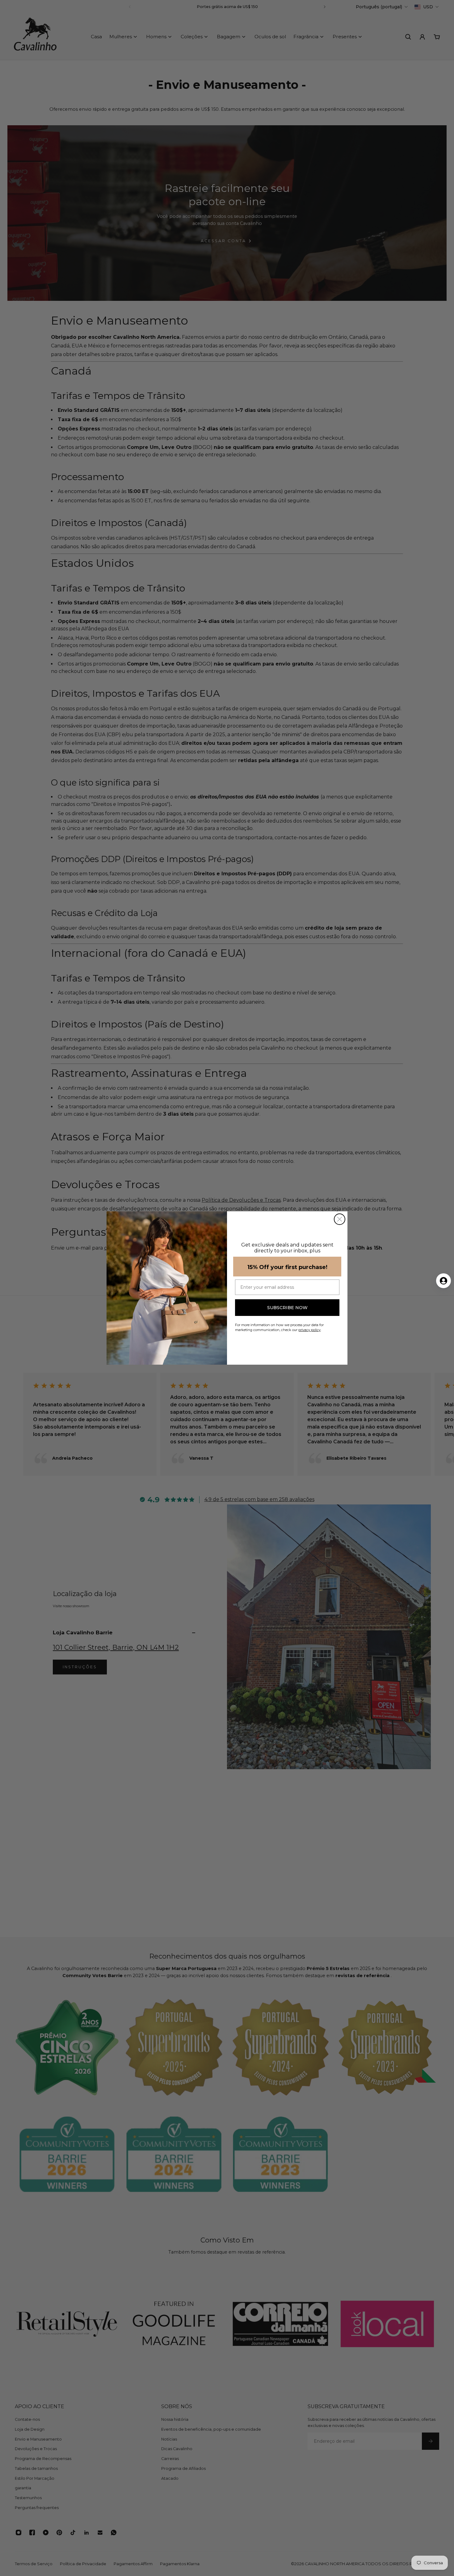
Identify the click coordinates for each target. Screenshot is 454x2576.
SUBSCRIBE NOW (287, 1308)
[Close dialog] (340, 1219)
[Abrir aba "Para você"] (443, 1281)
